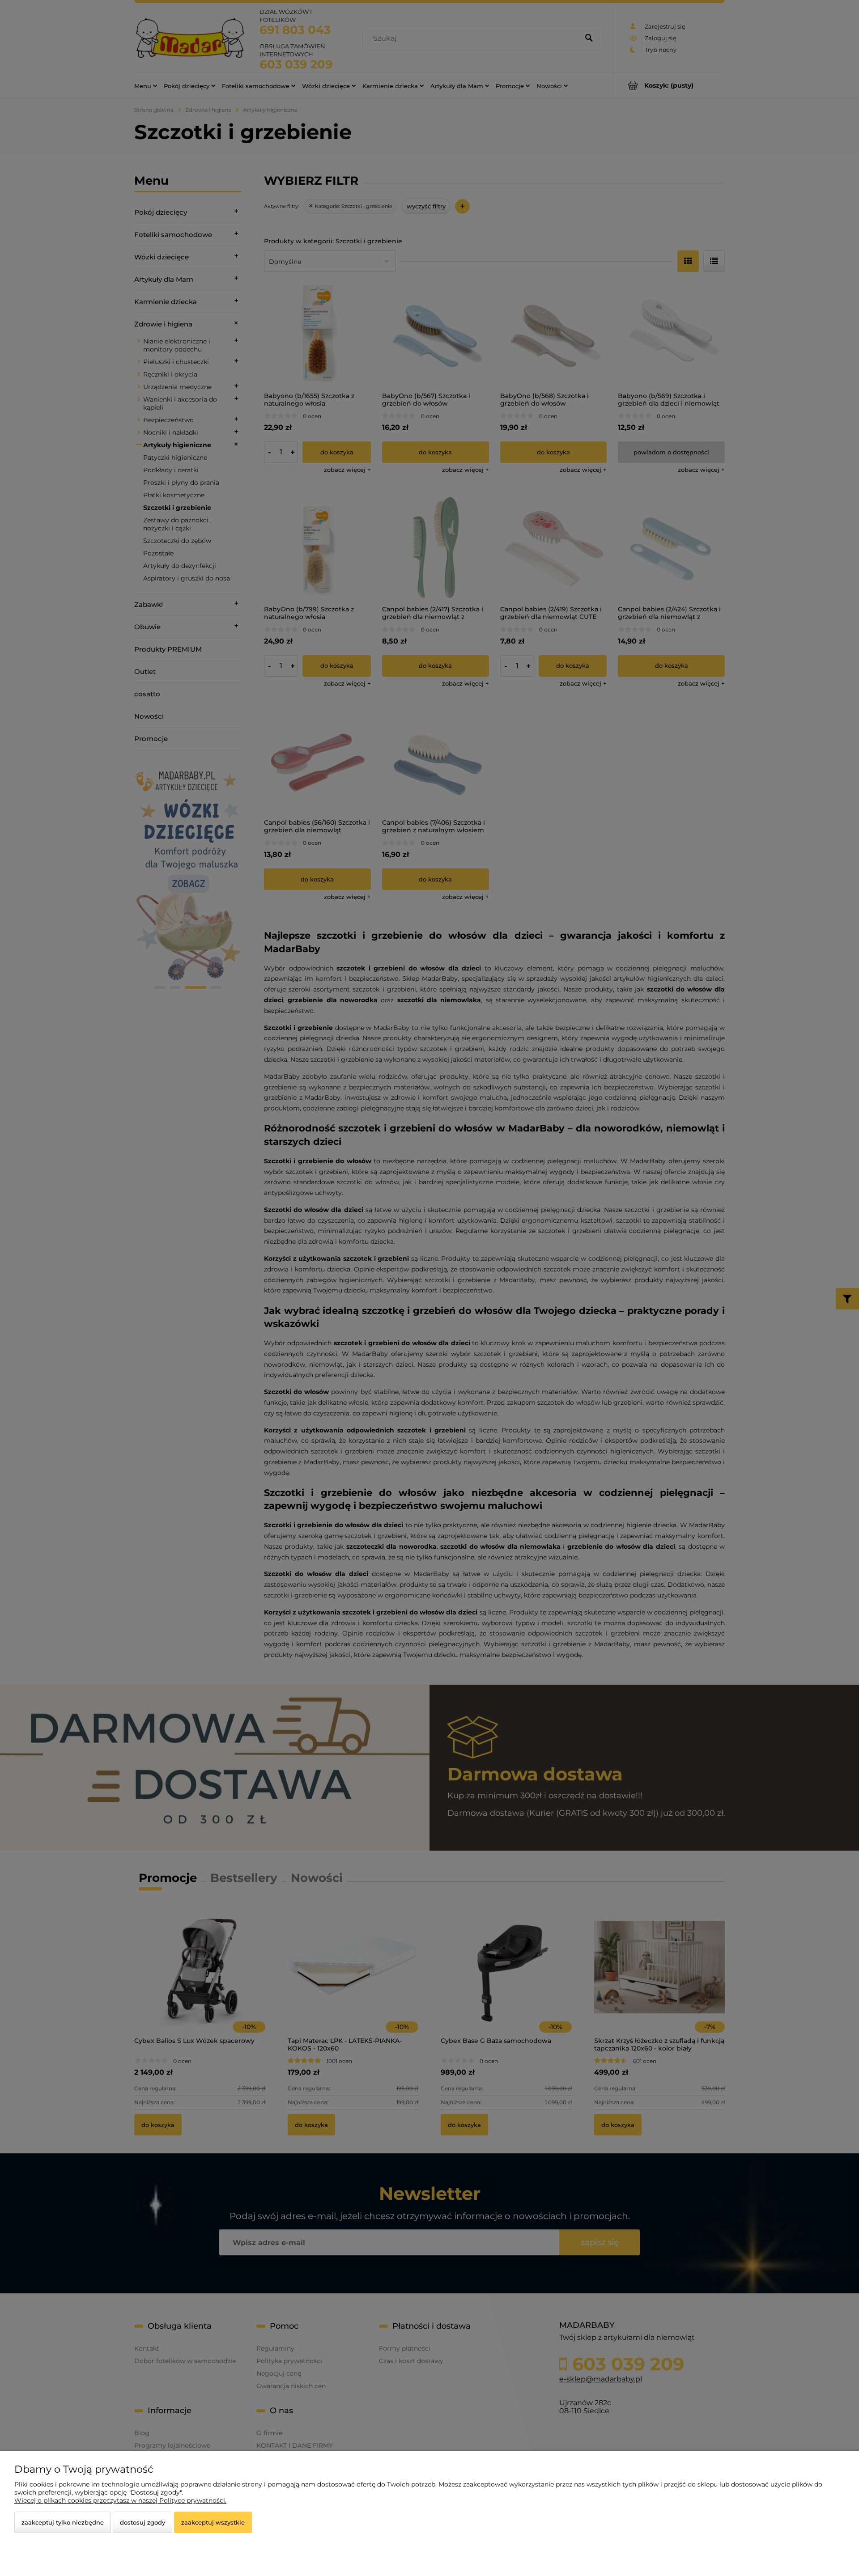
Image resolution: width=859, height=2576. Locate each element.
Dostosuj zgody (142, 2522)
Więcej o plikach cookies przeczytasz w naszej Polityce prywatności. (120, 2500)
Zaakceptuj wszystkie (213, 2522)
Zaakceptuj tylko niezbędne (63, 2522)
